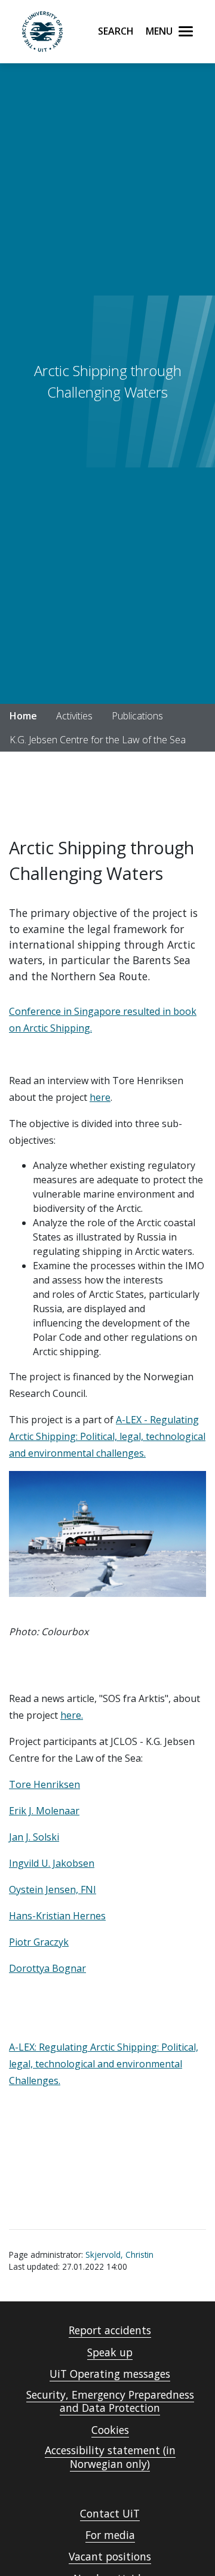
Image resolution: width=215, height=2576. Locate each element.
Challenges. (35, 2081)
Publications (137, 716)
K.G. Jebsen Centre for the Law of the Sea (98, 740)
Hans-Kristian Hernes (57, 1916)
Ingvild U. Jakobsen (52, 1863)
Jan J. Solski (34, 1837)
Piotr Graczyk (39, 1942)
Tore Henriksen (44, 1784)
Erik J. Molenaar (44, 1811)
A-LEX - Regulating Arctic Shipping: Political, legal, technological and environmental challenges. (107, 1436)
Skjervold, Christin (119, 2255)
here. (72, 1715)
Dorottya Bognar (47, 1968)
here (100, 1097)
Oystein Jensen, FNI (53, 1889)
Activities (74, 716)
